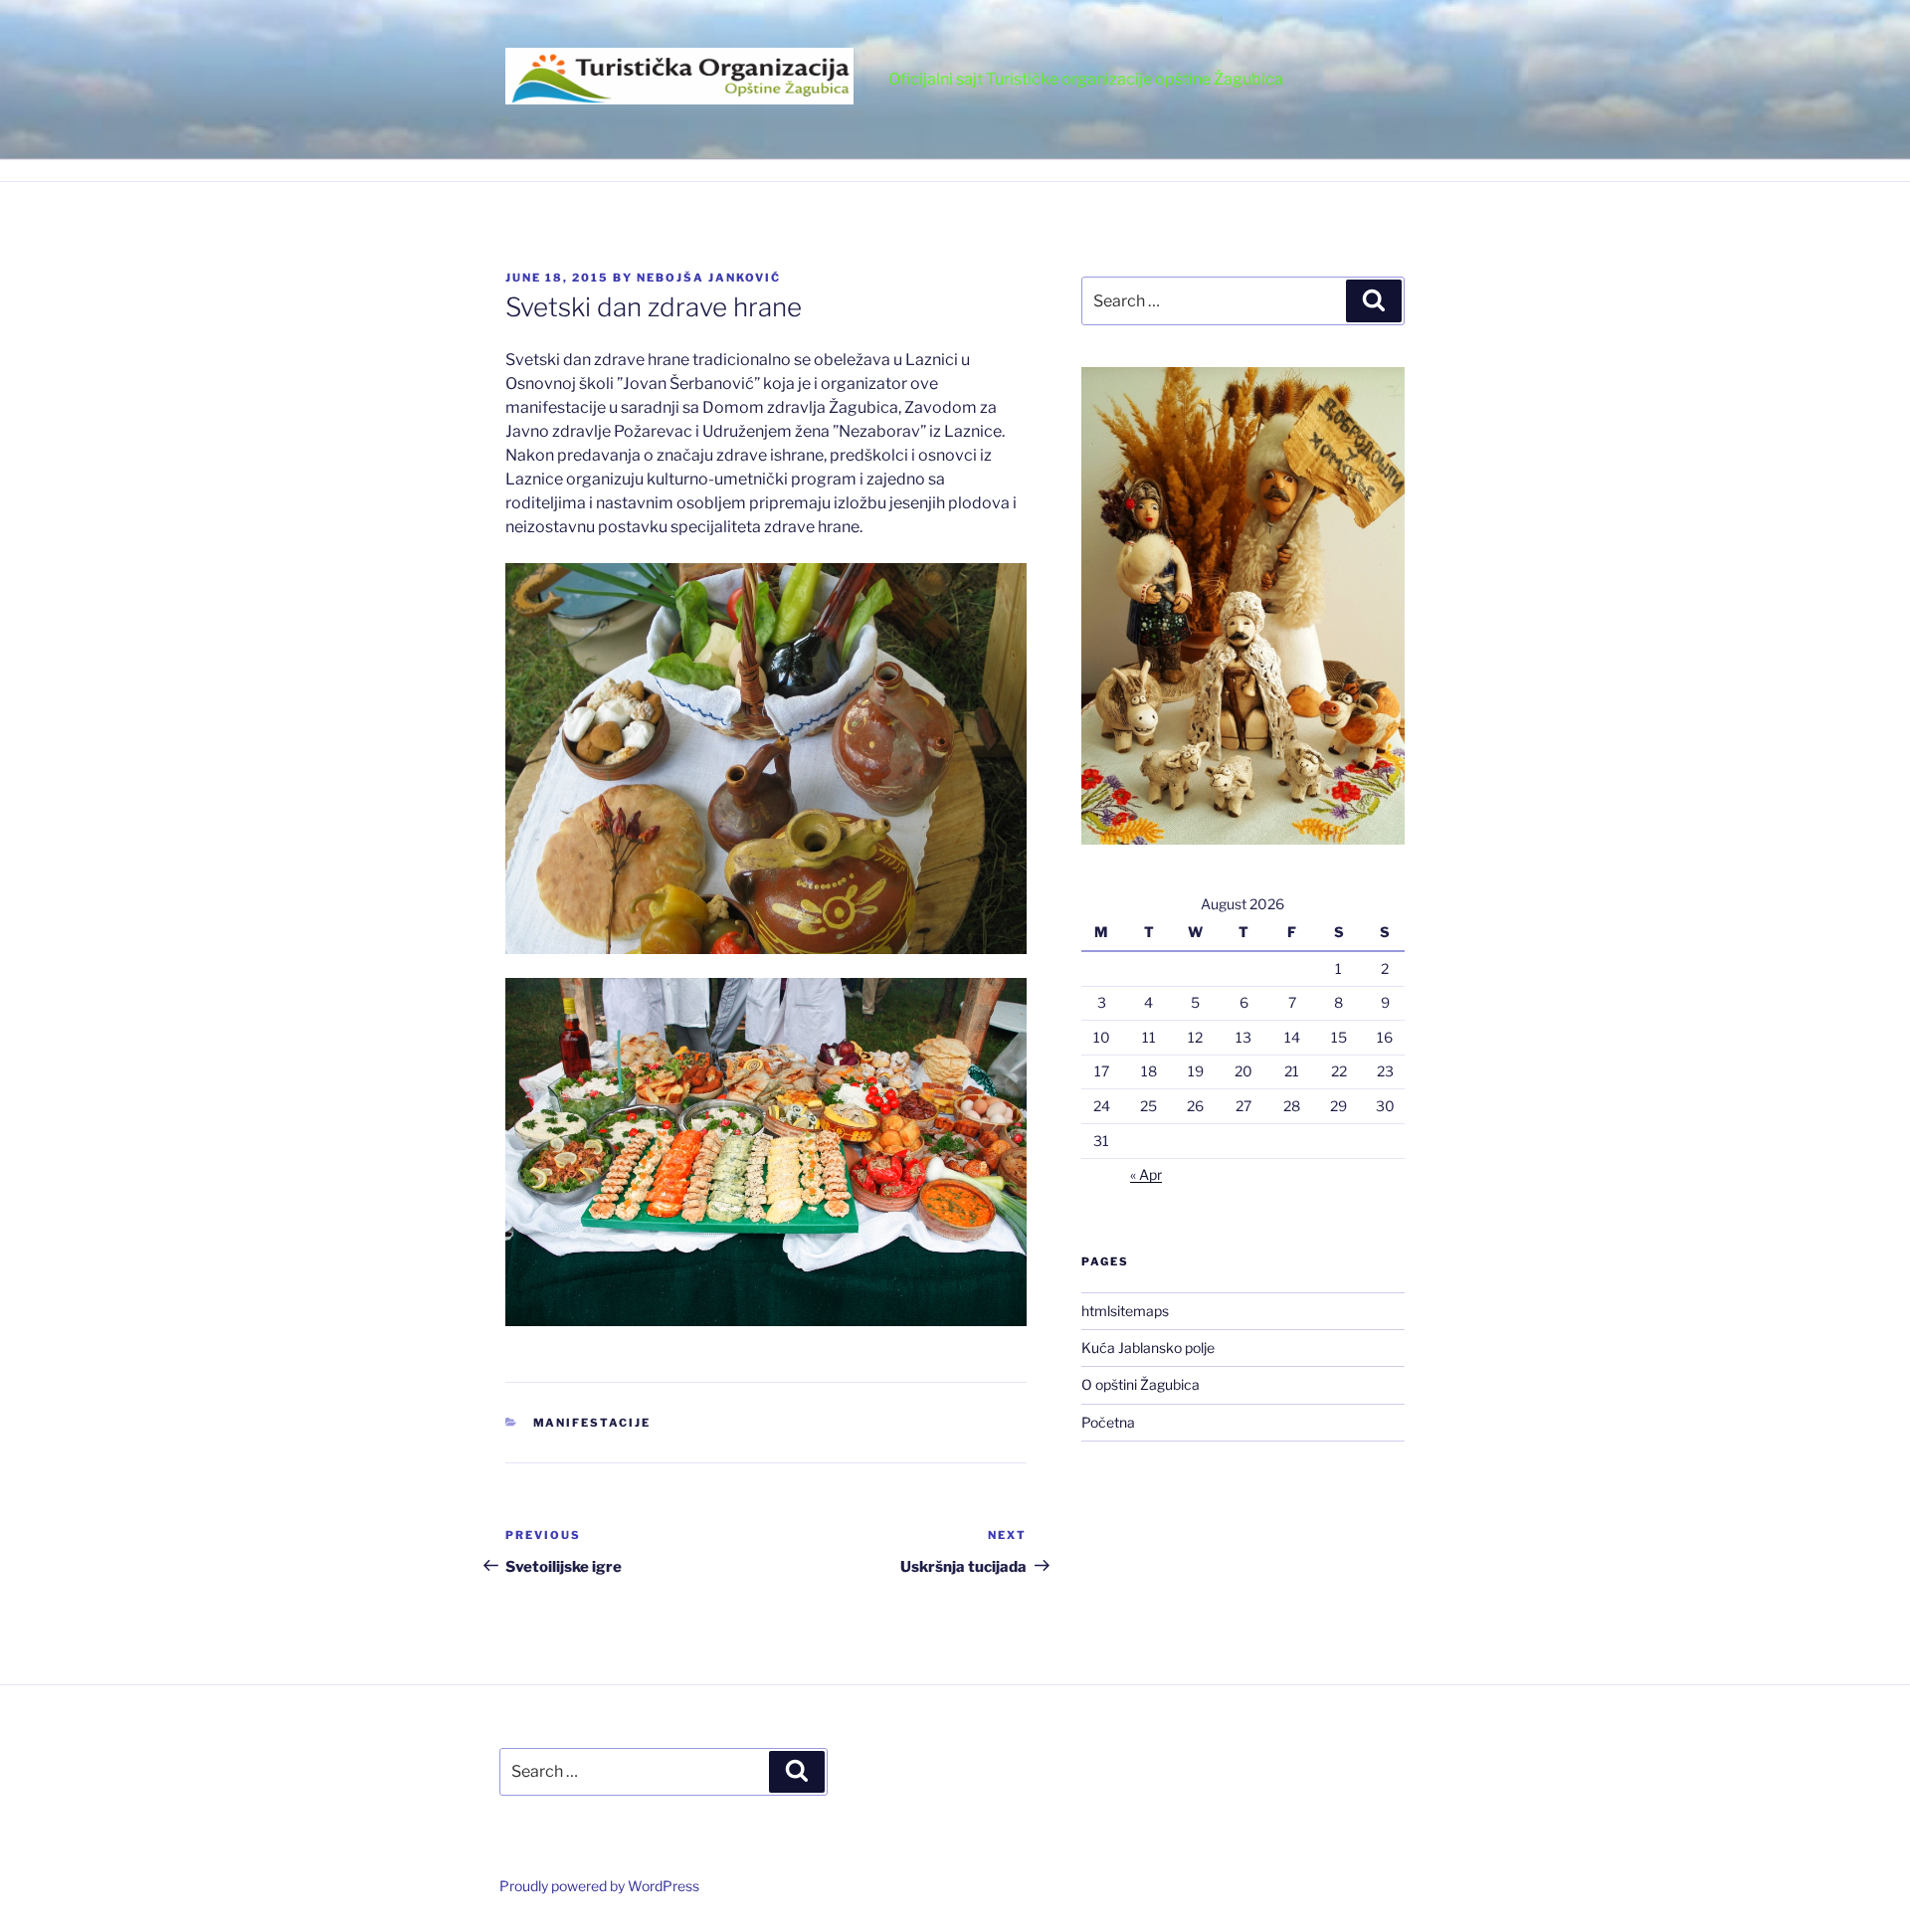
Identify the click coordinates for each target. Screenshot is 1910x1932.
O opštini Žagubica (1141, 1384)
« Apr (1146, 1174)
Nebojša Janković (709, 278)
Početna (1108, 1422)
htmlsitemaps (1125, 1311)
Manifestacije (592, 1423)
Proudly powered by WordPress (599, 1886)
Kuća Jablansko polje (1148, 1348)
